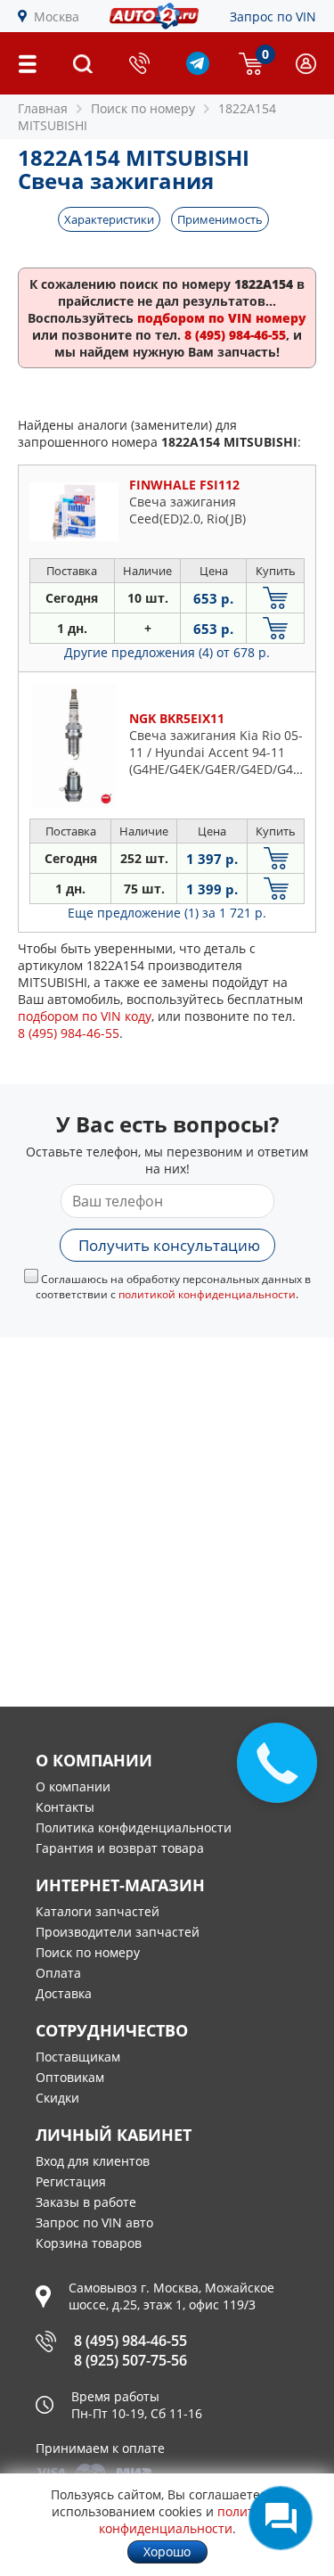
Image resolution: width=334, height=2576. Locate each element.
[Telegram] (198, 70)
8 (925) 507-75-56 (130, 2360)
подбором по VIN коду (85, 1016)
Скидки (57, 2098)
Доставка (64, 1993)
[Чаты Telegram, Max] (281, 2518)
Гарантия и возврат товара (120, 1848)
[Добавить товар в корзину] (275, 598)
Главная (43, 108)
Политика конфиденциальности (134, 1827)
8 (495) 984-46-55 (130, 2341)
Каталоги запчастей (98, 1911)
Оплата (58, 1973)
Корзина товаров (89, 2243)
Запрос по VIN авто (94, 2222)
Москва (57, 16)
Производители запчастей (118, 1932)
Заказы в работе (86, 2202)
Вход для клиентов (93, 2161)
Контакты (65, 1807)
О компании (73, 1786)
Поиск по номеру (88, 1952)
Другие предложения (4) (167, 652)
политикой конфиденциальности (207, 1294)
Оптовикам (70, 2077)
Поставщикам (78, 2057)
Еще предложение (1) (167, 913)
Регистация (71, 2181)
